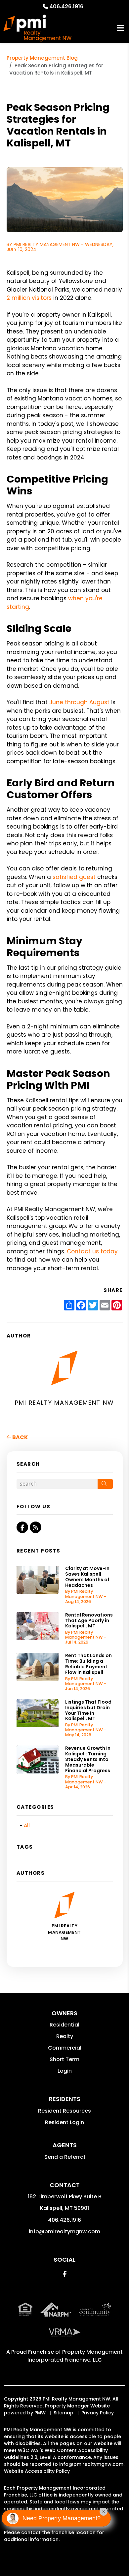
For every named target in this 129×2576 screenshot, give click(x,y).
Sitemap (64, 2413)
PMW (40, 2413)
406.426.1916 (66, 6)
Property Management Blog (42, 58)
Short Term (64, 2059)
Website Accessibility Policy (37, 2471)
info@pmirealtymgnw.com (64, 2231)
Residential (64, 2025)
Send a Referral (65, 2157)
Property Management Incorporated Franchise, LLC (75, 2356)
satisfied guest (74, 877)
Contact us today (92, 1251)
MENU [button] (120, 28)
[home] (38, 28)
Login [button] (65, 2071)
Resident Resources (64, 2111)
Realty (65, 2036)
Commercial (65, 2048)
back (20, 1437)
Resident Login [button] (64, 2122)
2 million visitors (29, 298)
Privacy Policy (98, 2413)
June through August (79, 702)
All (27, 1825)
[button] (22, 1527)
